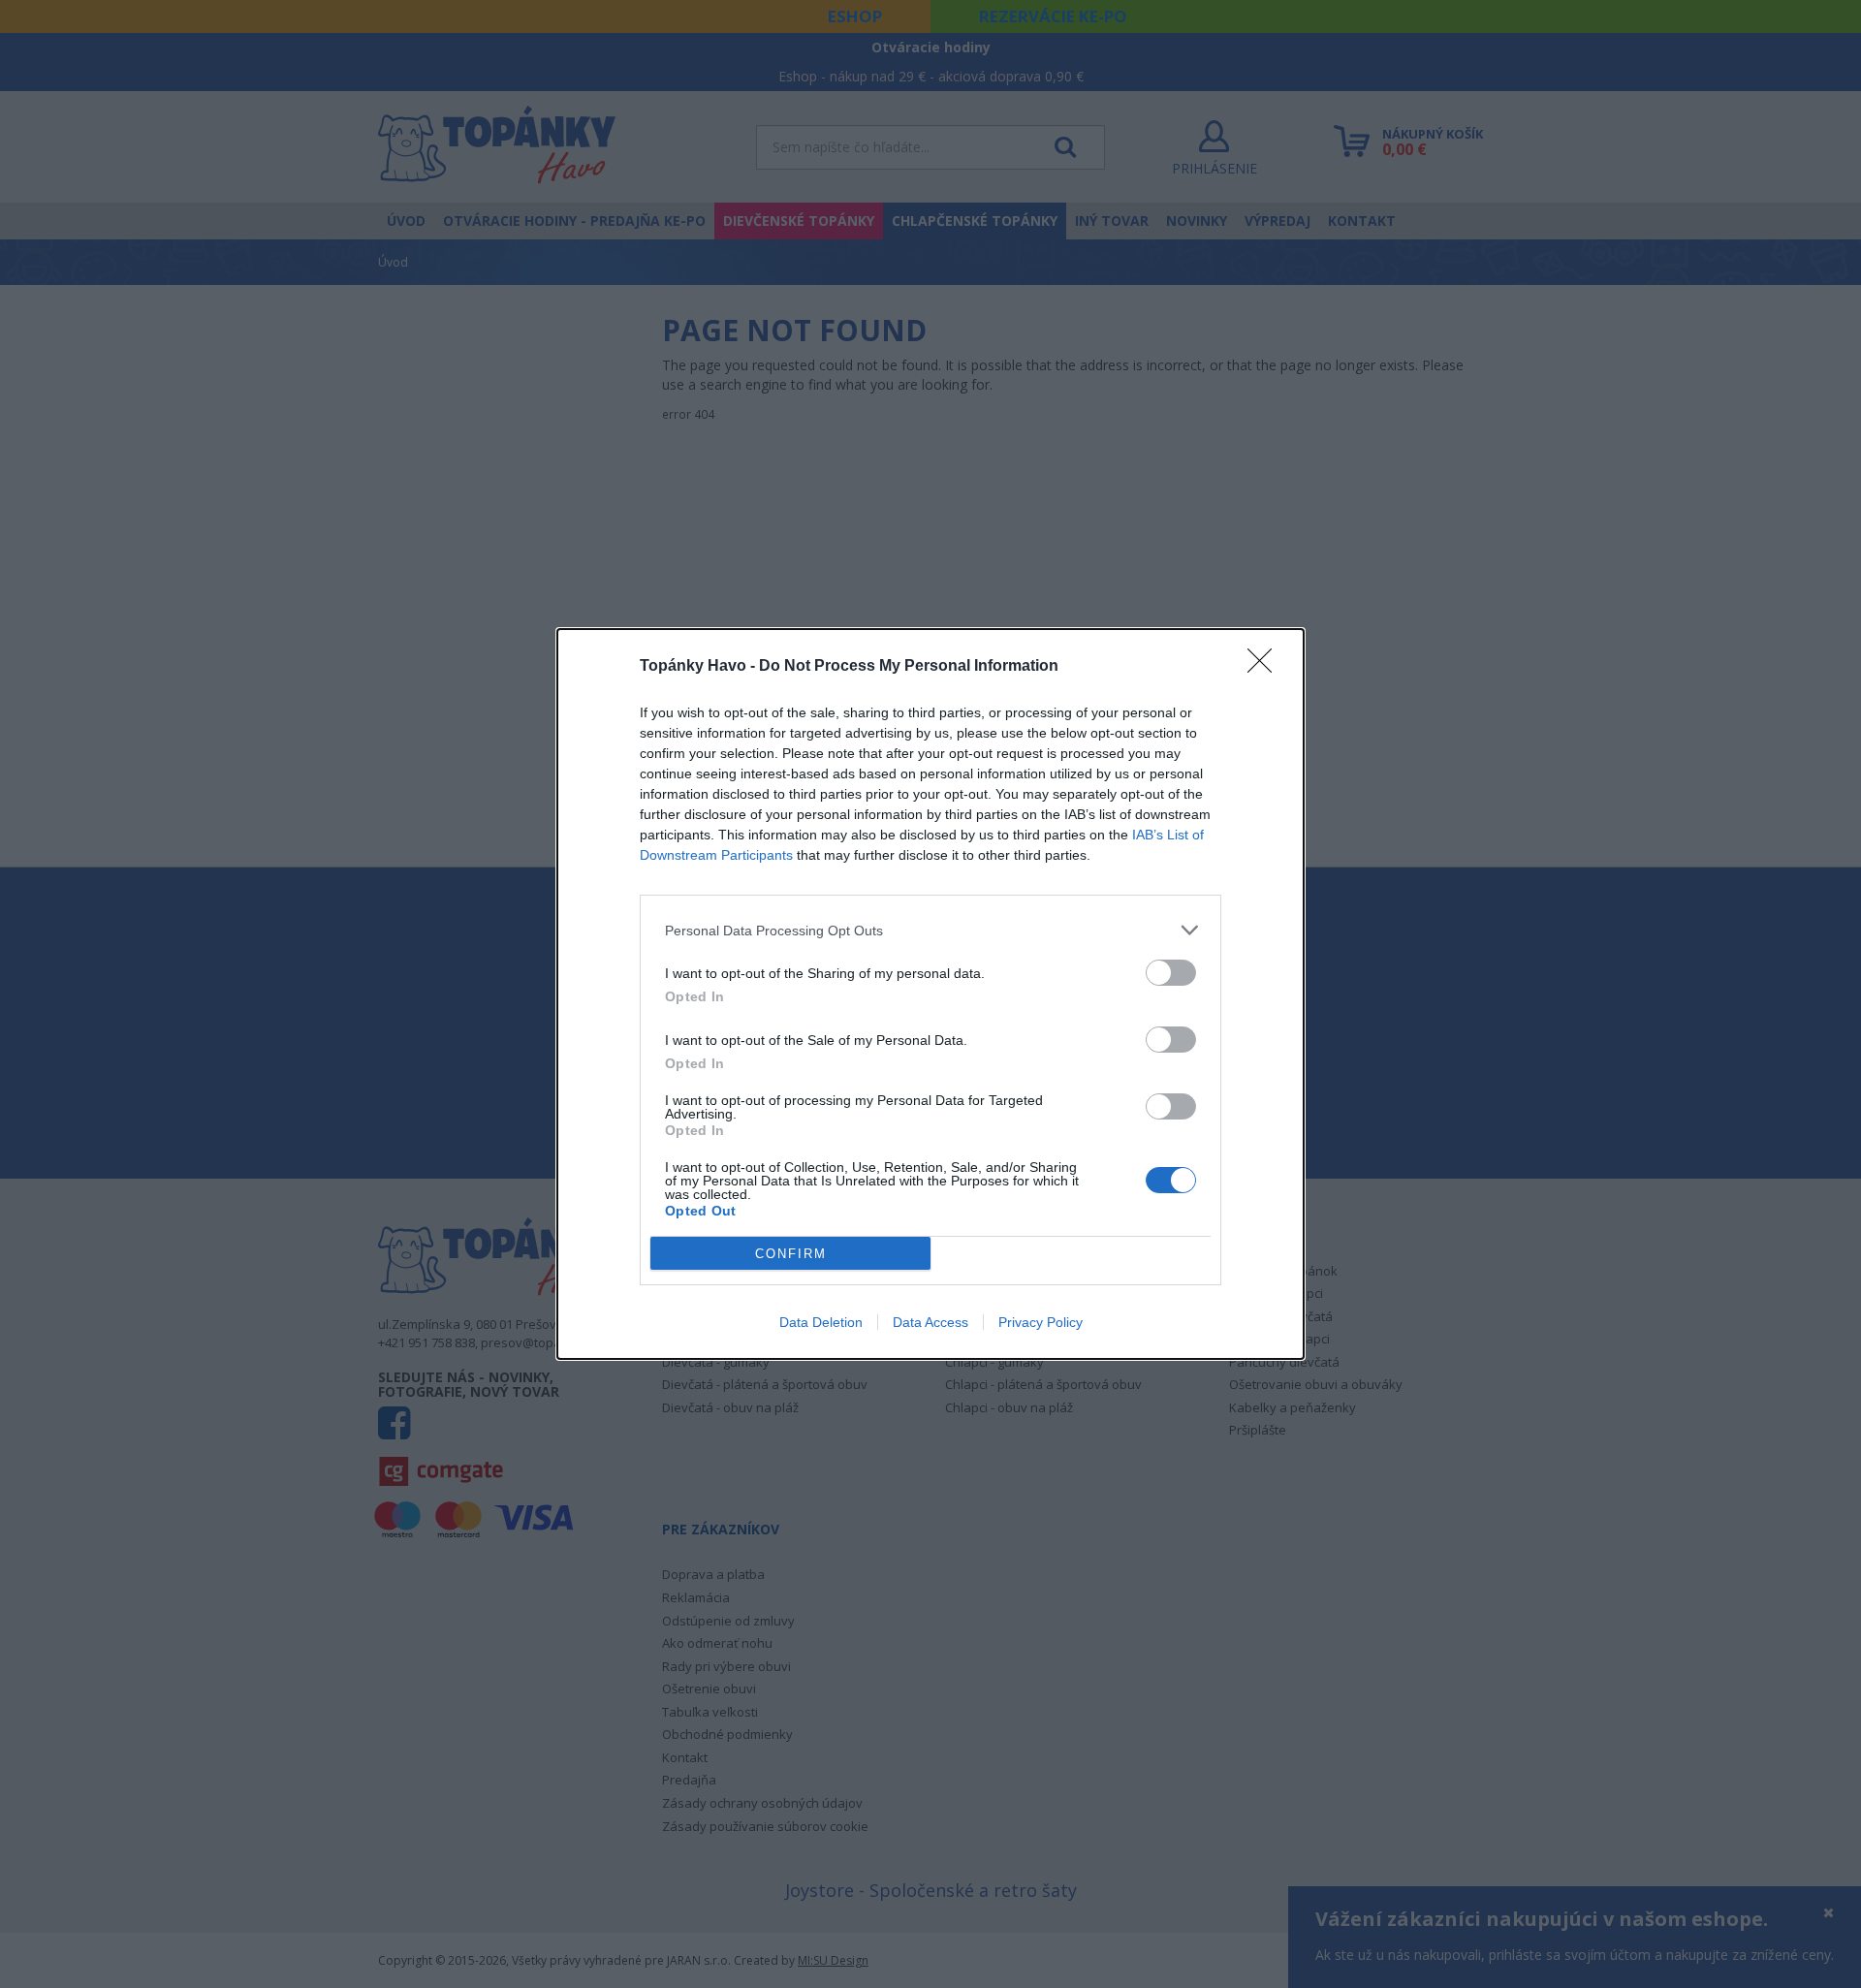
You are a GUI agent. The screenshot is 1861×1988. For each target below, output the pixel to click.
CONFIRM (791, 1254)
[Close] (1266, 667)
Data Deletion (821, 1322)
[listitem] (930, 930)
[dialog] (930, 994)
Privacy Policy (1041, 1322)
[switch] (1171, 973)
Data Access (930, 1322)
